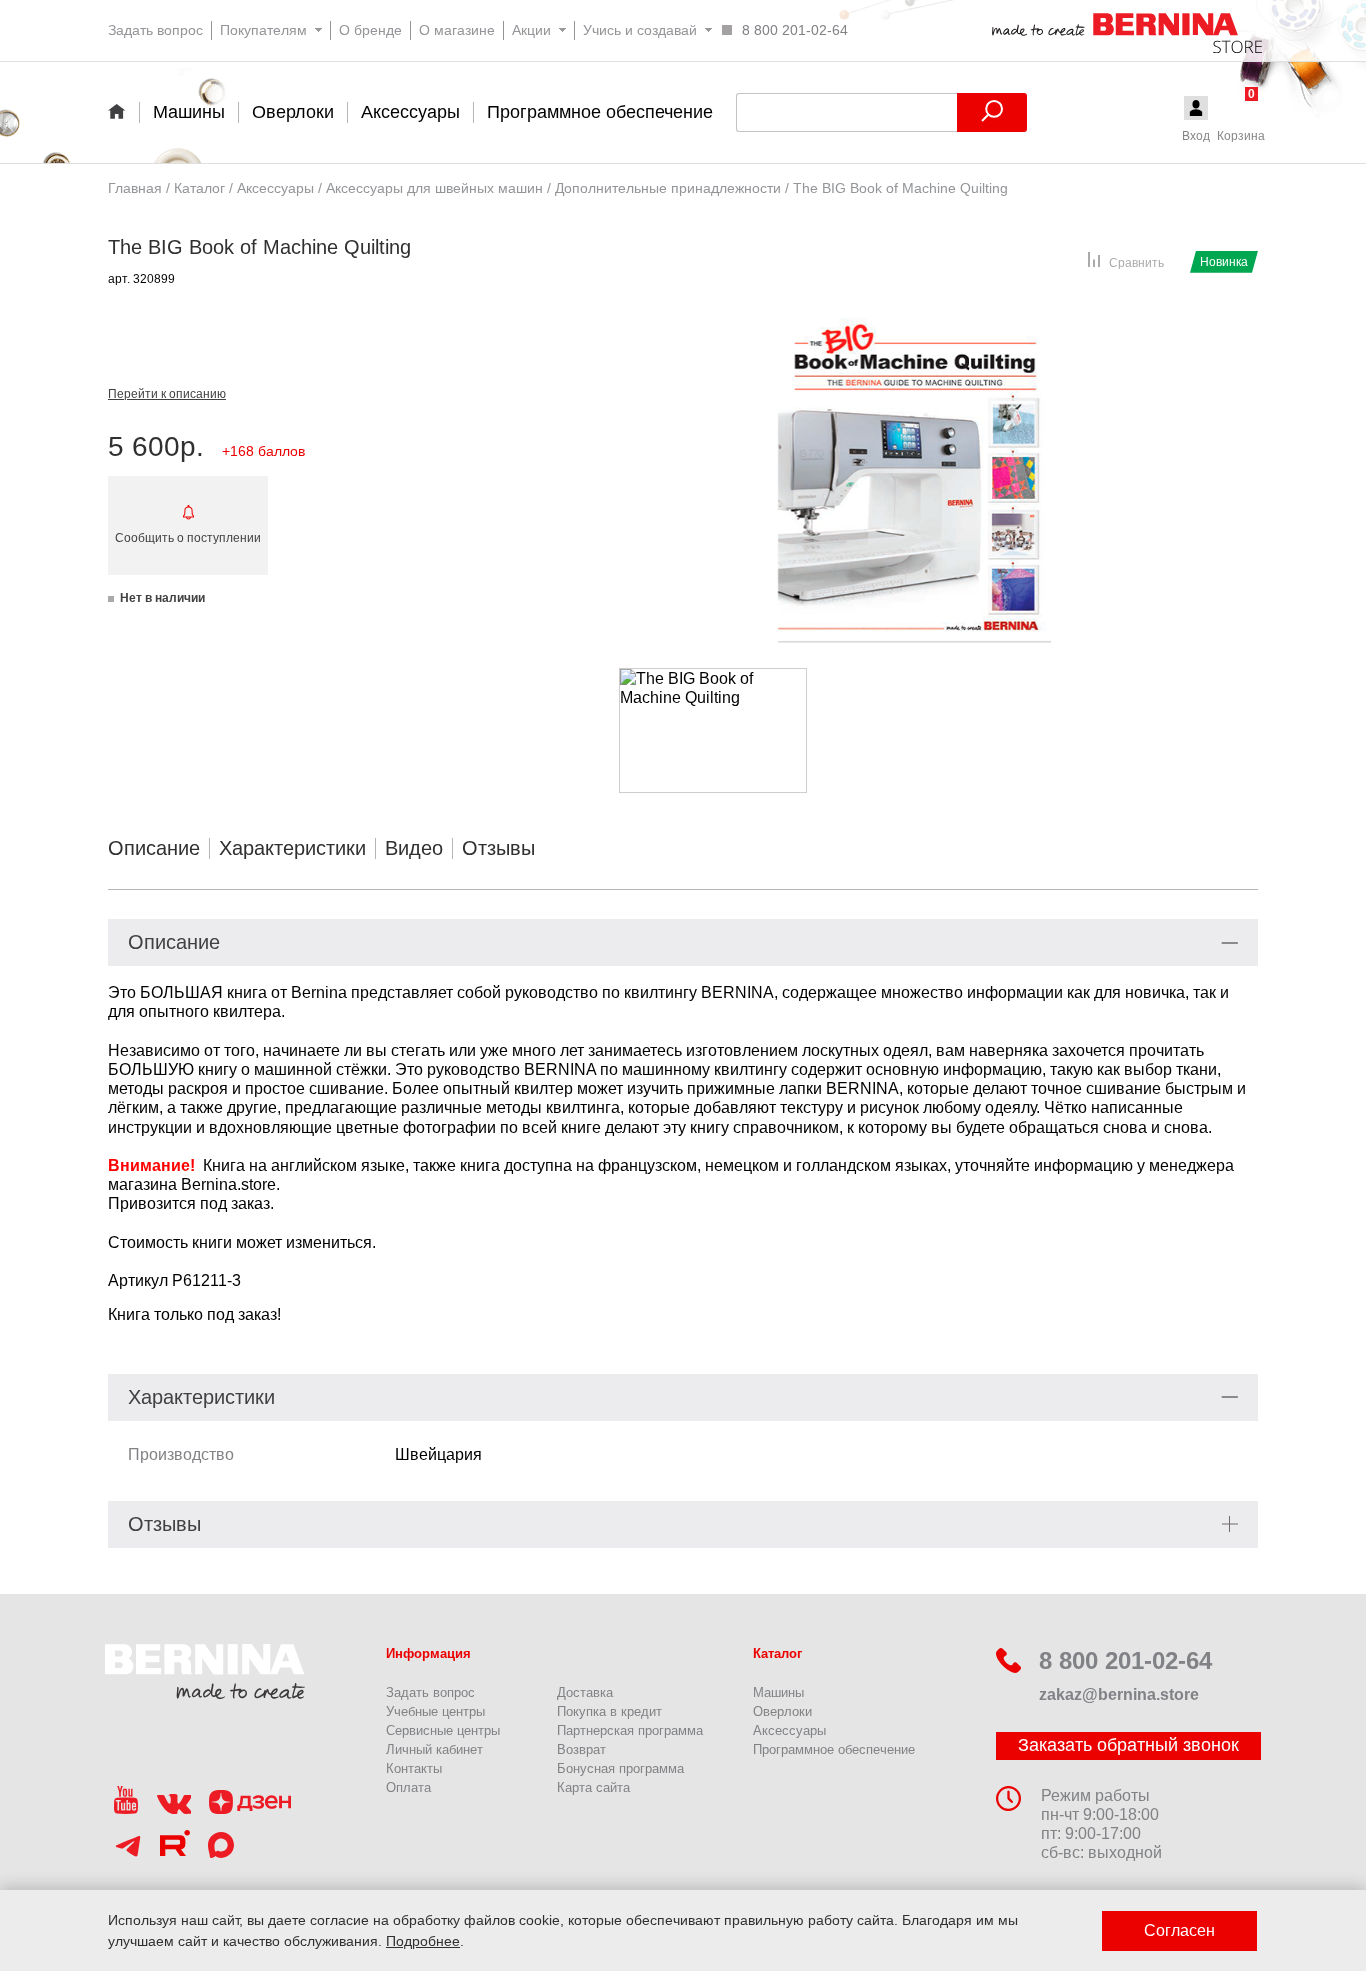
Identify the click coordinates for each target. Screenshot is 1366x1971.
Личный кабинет (434, 1749)
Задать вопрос (430, 1692)
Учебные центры (435, 1711)
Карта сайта (593, 1787)
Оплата (408, 1787)
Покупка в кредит (609, 1711)
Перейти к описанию (167, 394)
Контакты (414, 1768)
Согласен (1179, 1930)
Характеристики (292, 848)
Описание (154, 848)
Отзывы (498, 848)
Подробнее (423, 1941)
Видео (414, 848)
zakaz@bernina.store (1119, 1694)
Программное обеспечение (834, 1749)
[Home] (123, 111)
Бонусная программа (620, 1768)
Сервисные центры (443, 1730)
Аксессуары (789, 1730)
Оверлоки (782, 1711)
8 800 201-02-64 (1125, 1660)
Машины (778, 1692)
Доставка (585, 1692)
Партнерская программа (630, 1730)
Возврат (581, 1749)
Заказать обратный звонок (1128, 1745)
